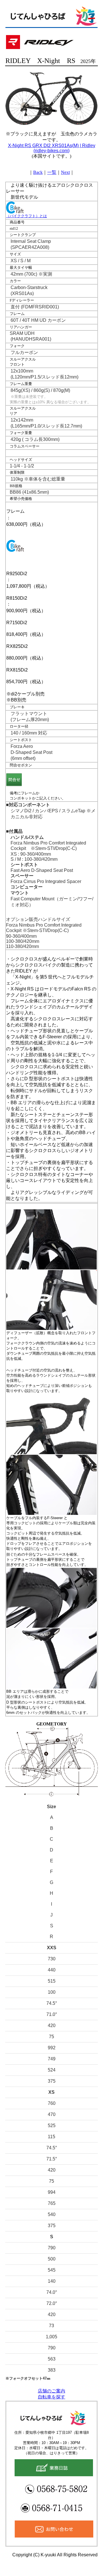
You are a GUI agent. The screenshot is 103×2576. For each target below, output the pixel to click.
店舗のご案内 (51, 2391)
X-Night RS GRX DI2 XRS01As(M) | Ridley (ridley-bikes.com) (52, 148)
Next (65, 172)
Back (38, 172)
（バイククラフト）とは (26, 216)
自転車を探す (51, 2397)
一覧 (52, 172)
